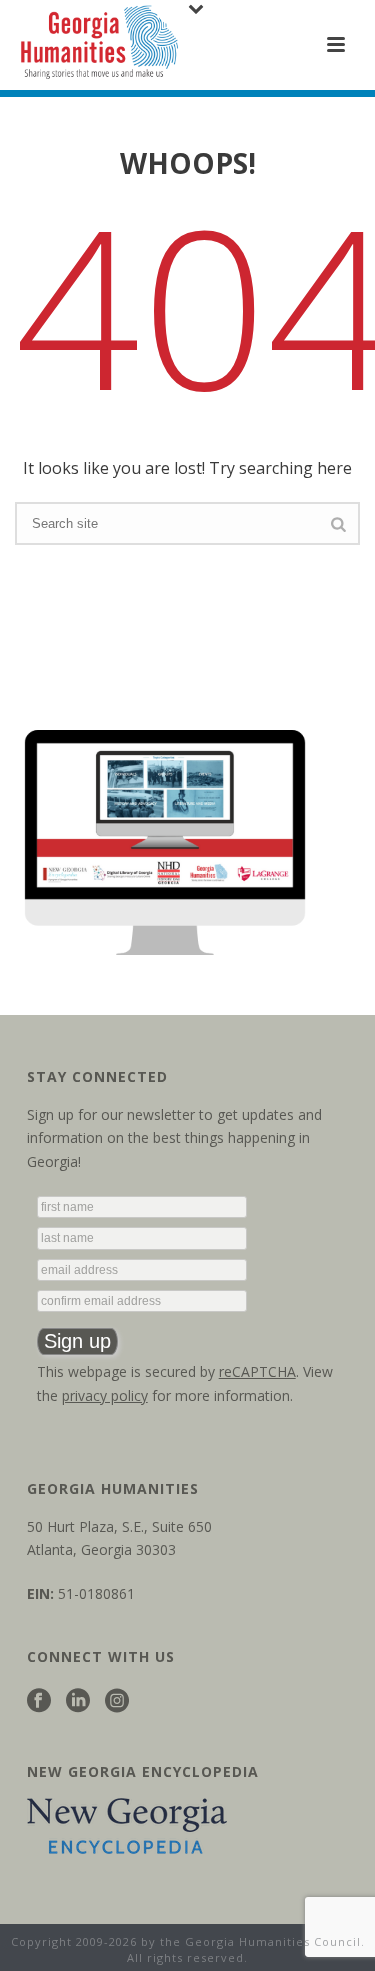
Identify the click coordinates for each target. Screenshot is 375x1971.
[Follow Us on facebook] (39, 1701)
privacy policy (105, 1395)
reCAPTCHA (257, 1371)
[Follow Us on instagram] (117, 1701)
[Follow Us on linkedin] (78, 1701)
